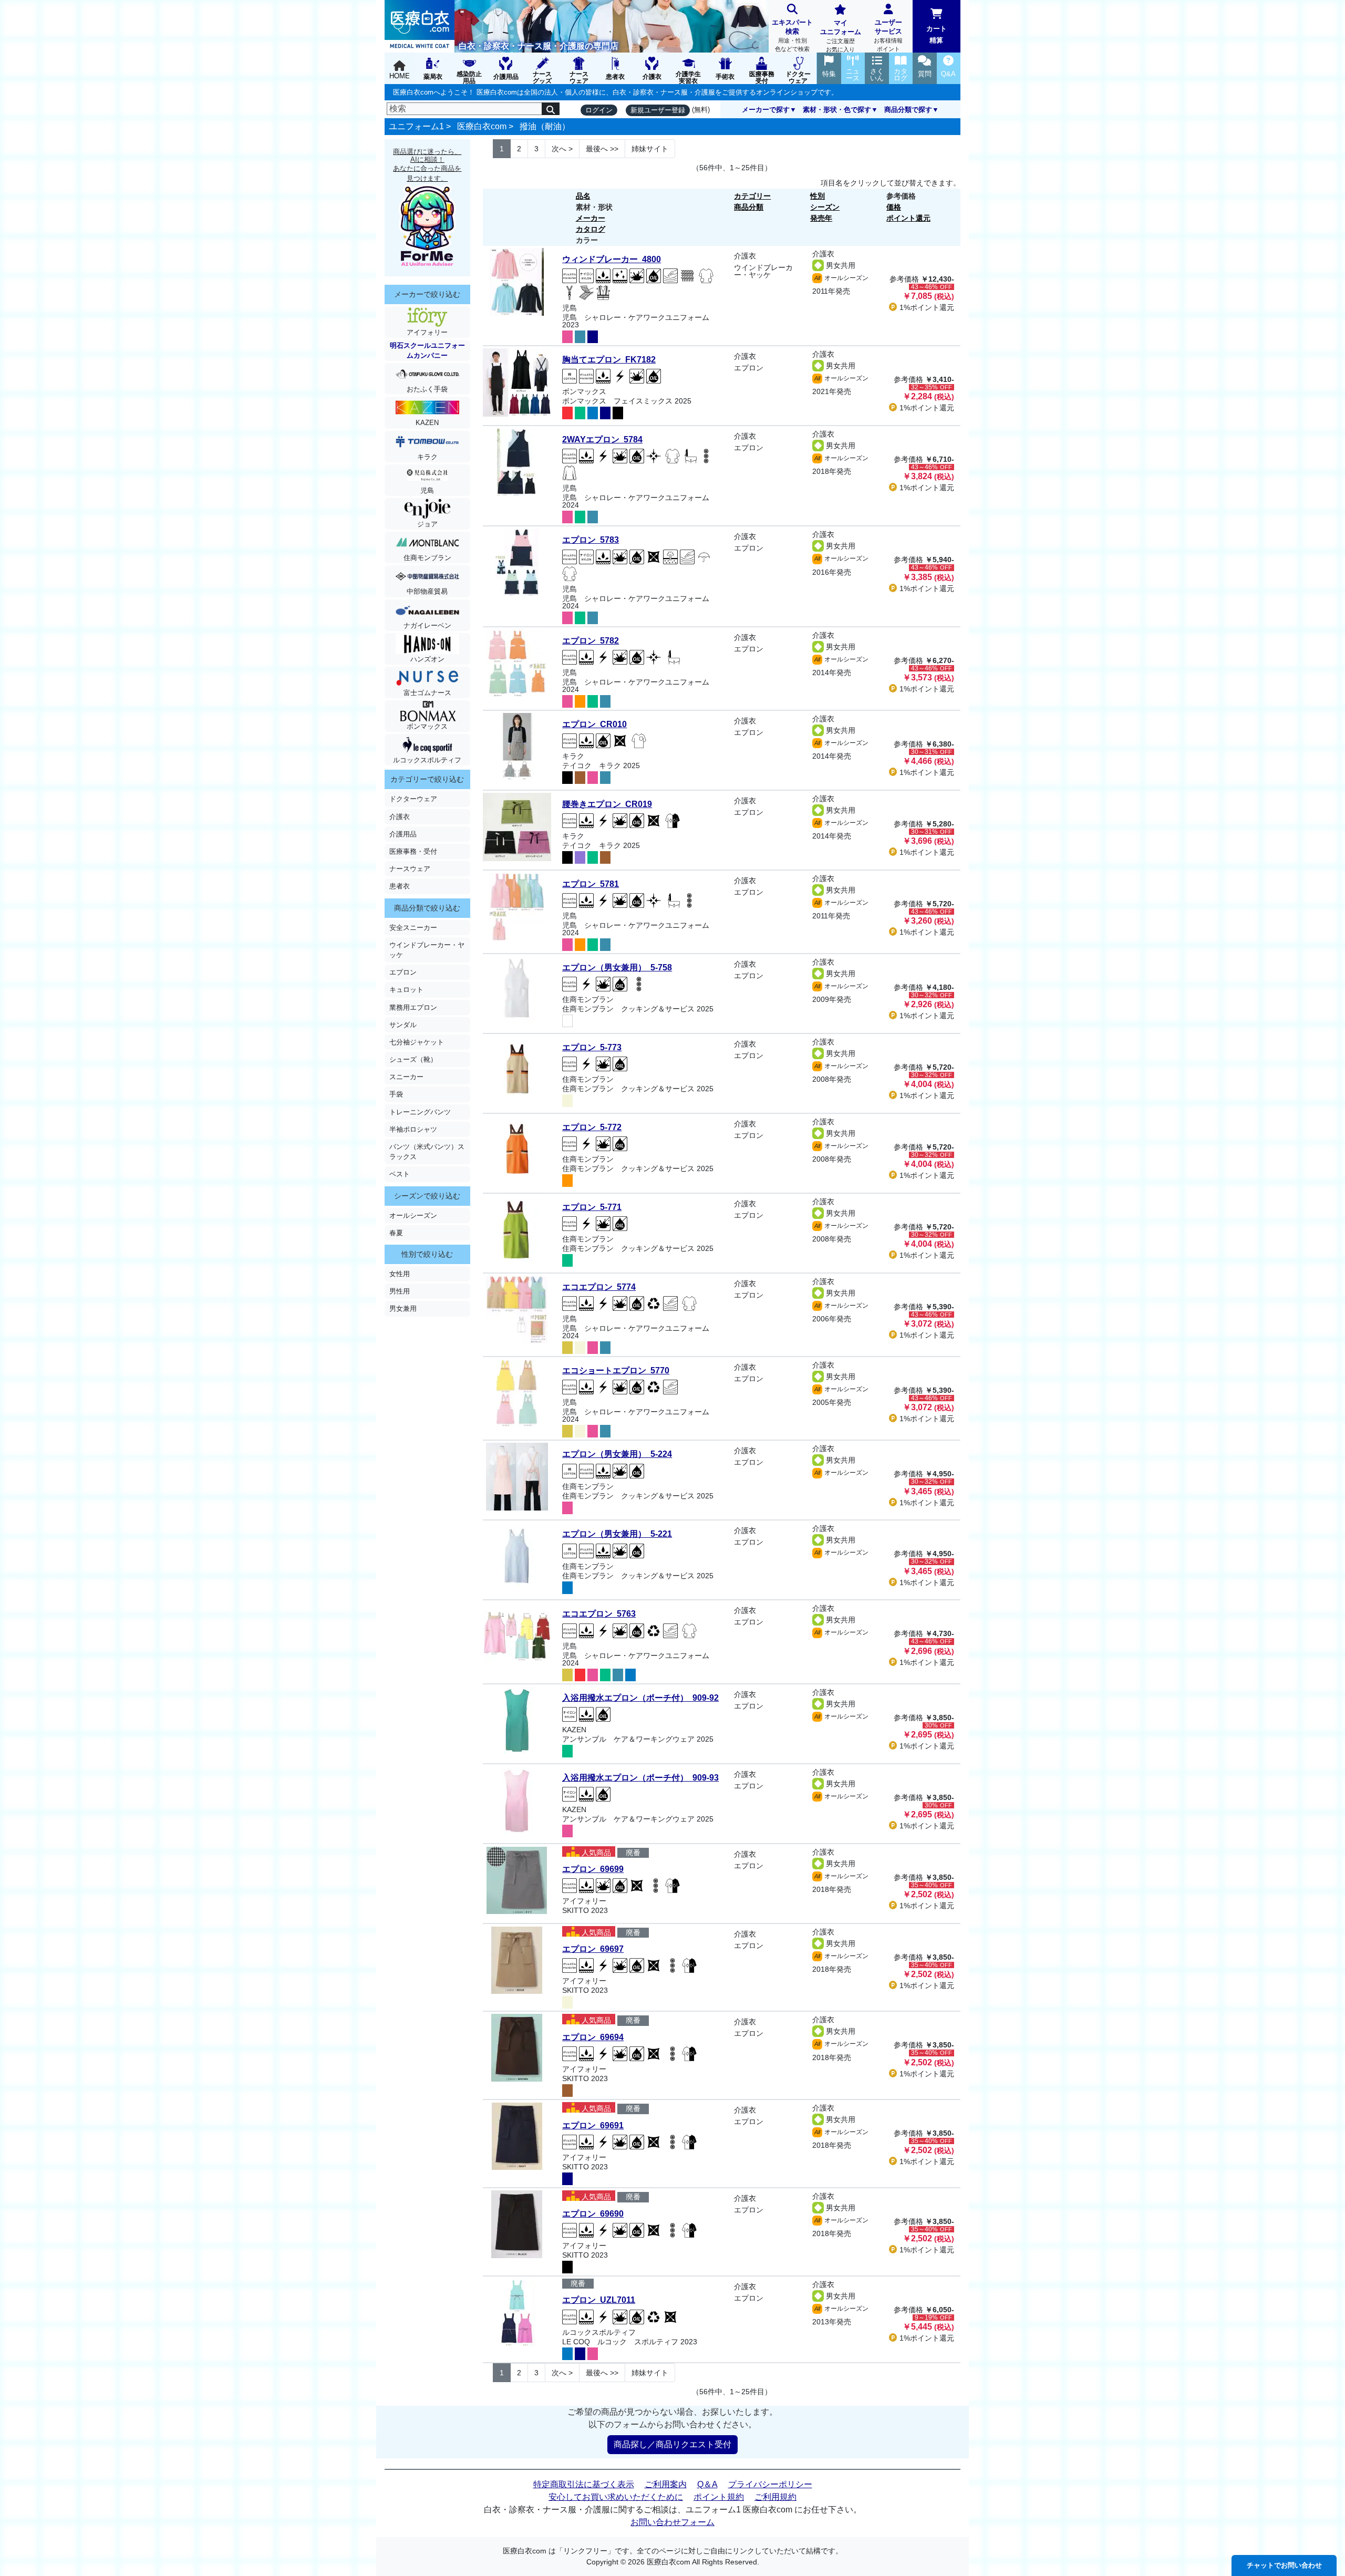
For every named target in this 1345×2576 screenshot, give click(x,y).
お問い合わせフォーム (672, 2522)
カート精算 (937, 34)
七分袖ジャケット (417, 1042)
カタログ (591, 229)
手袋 (396, 1094)
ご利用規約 (775, 2497)
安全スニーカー (413, 928)
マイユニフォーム (841, 36)
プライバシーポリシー (770, 2484)
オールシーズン (413, 1215)
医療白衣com (482, 126)
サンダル (403, 1025)
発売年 (821, 218)
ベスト (400, 1174)
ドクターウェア (413, 799)
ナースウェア (410, 869)
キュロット (406, 990)
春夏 (396, 1233)
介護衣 (400, 817)
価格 (894, 207)
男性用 (400, 1291)
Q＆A (707, 2484)
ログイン (599, 110)
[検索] (551, 109)
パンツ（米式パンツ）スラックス (427, 1152)
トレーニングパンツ (420, 1112)
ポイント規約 (719, 2497)
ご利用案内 (666, 2484)
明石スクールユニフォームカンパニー (427, 350)
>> (602, 149)
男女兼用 (403, 1308)
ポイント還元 (908, 218)
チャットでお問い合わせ (1284, 2565)
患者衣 (400, 886)
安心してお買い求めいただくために (616, 2497)
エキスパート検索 (792, 35)
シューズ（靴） (413, 1059)
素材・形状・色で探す (837, 110)
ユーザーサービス (888, 35)
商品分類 (749, 207)
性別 (818, 196)
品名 (583, 196)
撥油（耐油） (545, 126)
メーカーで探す (766, 110)
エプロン (403, 972)
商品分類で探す (908, 110)
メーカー (591, 218)
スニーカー (406, 1077)
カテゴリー (752, 196)
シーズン (825, 207)
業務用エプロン (413, 1007)
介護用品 (403, 834)
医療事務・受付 (413, 851)
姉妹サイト (650, 149)
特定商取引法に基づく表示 (584, 2484)
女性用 (400, 1274)
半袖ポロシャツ (413, 1129)
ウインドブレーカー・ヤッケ (427, 950)
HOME (400, 76)
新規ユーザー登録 (658, 110)
